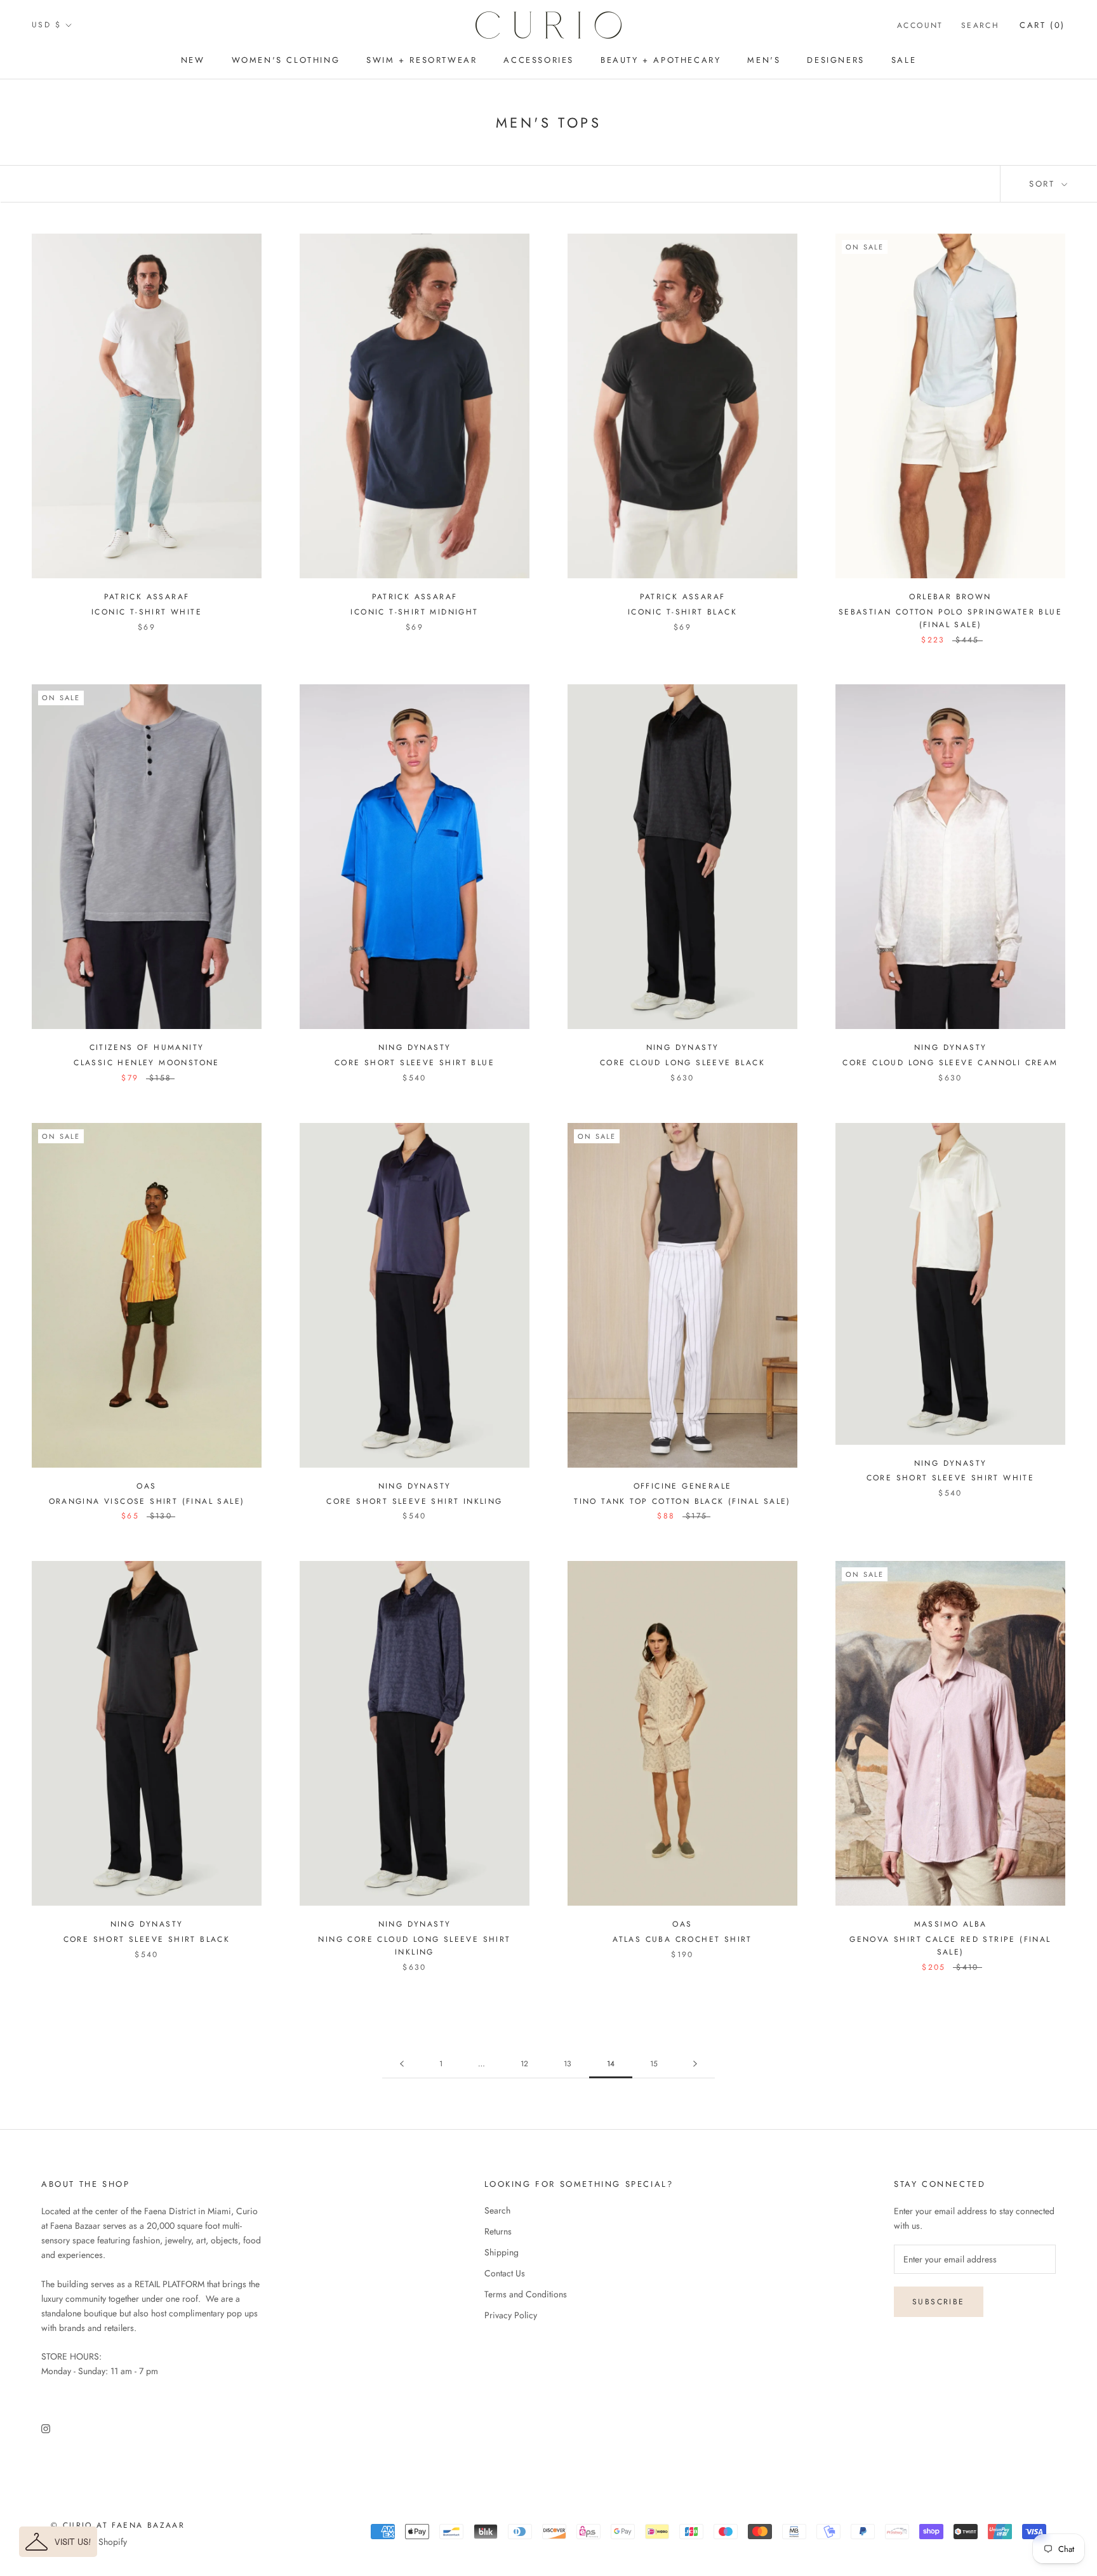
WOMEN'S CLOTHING (286, 60)
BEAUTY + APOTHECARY (661, 60)
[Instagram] (46, 2428)
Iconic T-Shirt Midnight (414, 612)
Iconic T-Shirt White (147, 612)
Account (920, 25)
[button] (58, 2542)
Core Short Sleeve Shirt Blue (415, 1063)
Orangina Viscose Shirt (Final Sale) (147, 1501)
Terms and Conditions (526, 2294)
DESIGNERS (835, 60)
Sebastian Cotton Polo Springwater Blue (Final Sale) (950, 618)
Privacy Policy (511, 2315)
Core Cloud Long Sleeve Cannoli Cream (950, 1063)
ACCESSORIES (539, 60)
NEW (193, 60)
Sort (1044, 184)
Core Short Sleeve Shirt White (951, 1478)
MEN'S (764, 60)
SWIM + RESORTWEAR (422, 60)
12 (524, 2064)
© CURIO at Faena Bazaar (118, 2525)
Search (980, 25)
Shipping (502, 2252)
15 (654, 2064)
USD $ (46, 25)
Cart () (1042, 25)
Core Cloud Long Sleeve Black (682, 1063)
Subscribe (939, 2302)
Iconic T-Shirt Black (682, 612)
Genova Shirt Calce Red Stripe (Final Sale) (950, 1946)
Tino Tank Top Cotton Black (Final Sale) (682, 1501)
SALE (904, 60)
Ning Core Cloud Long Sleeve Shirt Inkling (414, 1946)
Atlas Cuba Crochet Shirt (682, 1939)
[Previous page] (402, 2064)
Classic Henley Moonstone (147, 1063)
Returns (498, 2231)
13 (568, 2064)
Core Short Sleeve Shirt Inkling (414, 1501)
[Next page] (695, 2064)
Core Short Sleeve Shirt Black (147, 1939)
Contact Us (505, 2273)
